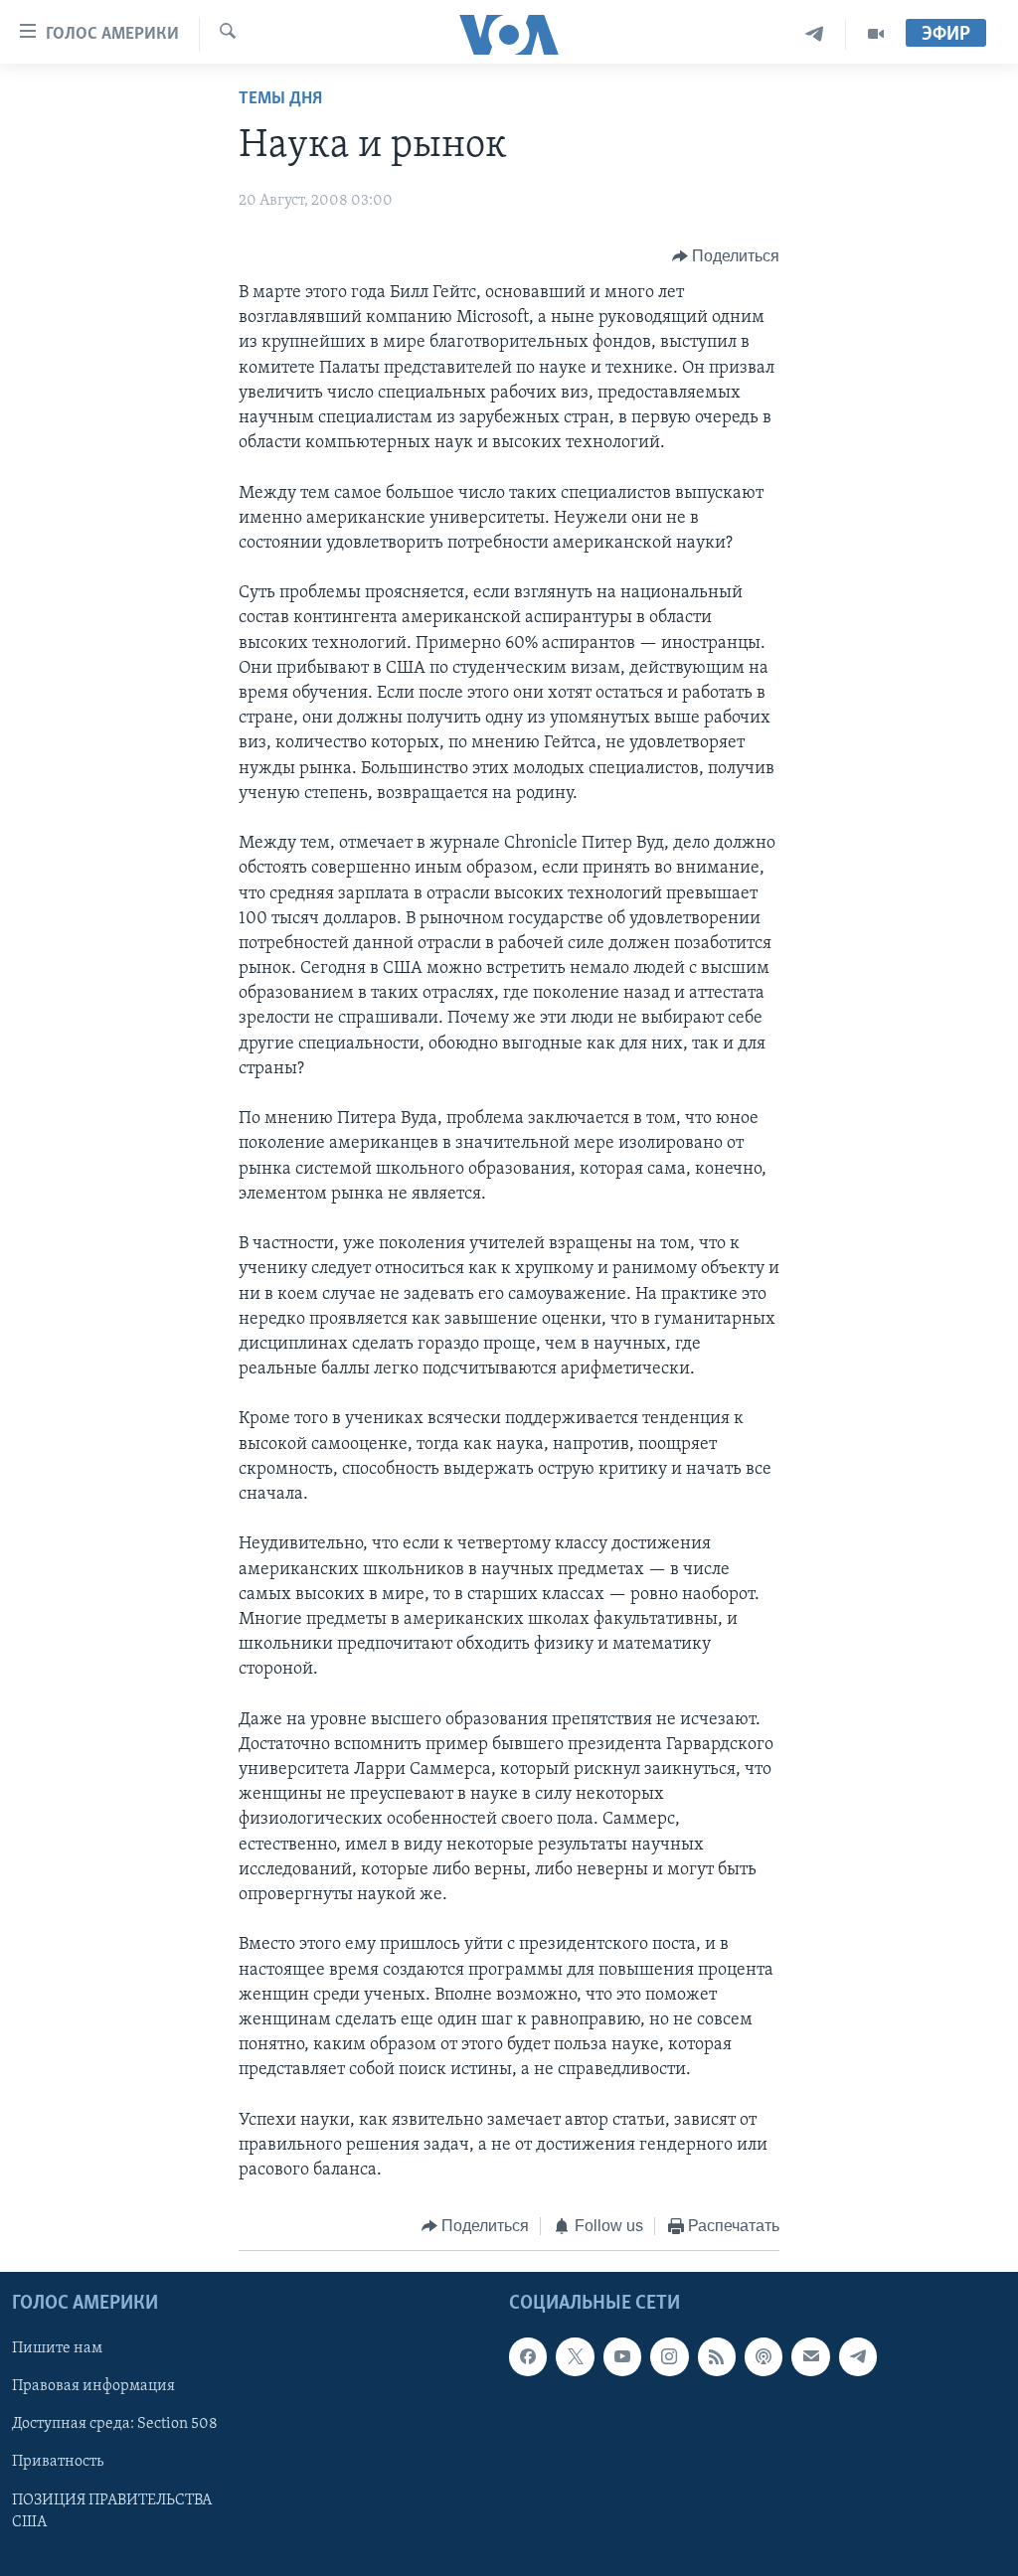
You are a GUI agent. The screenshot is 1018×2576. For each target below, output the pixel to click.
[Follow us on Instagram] (669, 2356)
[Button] (726, 256)
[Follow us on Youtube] (622, 2356)
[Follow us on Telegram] (858, 2356)
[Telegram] (815, 34)
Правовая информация (93, 2386)
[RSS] (717, 2356)
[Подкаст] (763, 2356)
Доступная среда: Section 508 (115, 2424)
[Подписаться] (810, 2356)
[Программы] (876, 34)
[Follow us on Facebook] (528, 2356)
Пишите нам (57, 2348)
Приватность (58, 2462)
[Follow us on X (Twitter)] (575, 2356)
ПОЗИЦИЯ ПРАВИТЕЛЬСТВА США (112, 2510)
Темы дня (280, 99)
